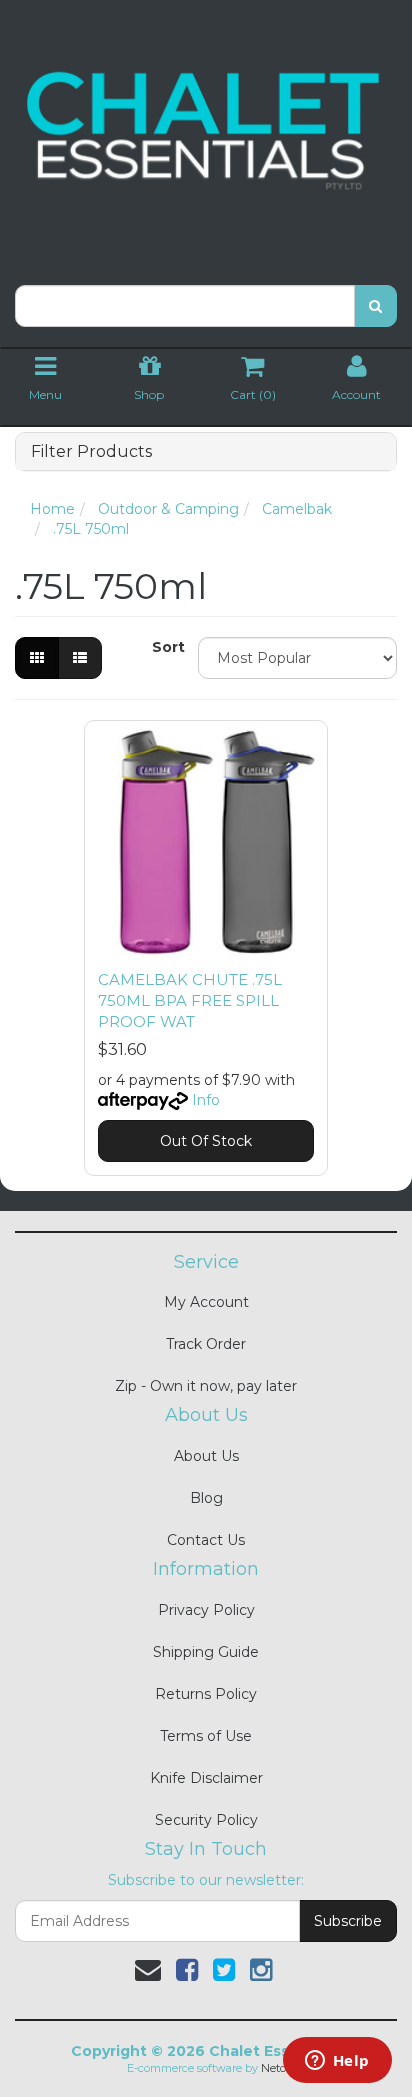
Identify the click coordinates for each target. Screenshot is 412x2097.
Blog (206, 1498)
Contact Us (206, 1540)
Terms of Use (206, 1736)
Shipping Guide (206, 1652)
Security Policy (206, 1820)
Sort (167, 647)
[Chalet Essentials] (206, 131)
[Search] (375, 306)
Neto (273, 2068)
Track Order (206, 1344)
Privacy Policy (206, 1610)
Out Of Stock (206, 1141)
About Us (206, 1456)
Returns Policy (206, 1694)
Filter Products (91, 452)
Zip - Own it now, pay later (206, 1386)
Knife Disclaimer (206, 1778)
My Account (206, 1302)
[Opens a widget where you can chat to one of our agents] (337, 2062)
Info (206, 1100)
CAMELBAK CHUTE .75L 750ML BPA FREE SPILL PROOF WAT (190, 1000)
